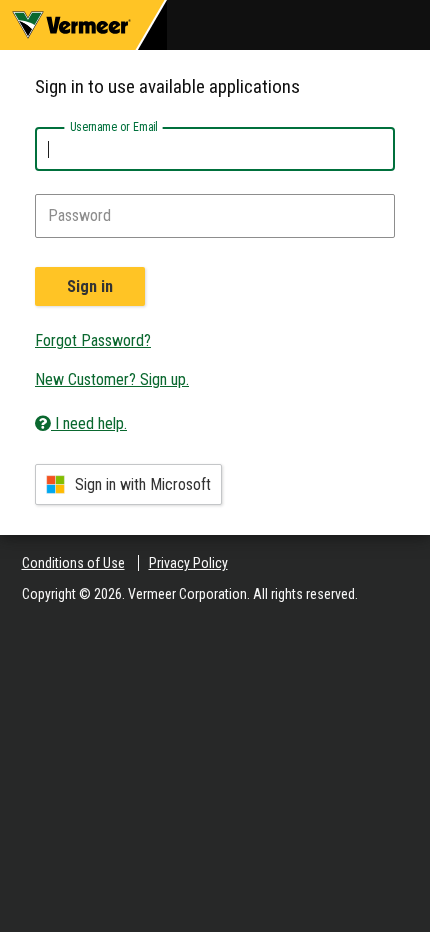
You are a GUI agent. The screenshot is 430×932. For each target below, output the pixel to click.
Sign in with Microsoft (143, 484)
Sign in (90, 286)
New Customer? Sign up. (112, 379)
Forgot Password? (93, 340)
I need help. (89, 423)
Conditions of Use (73, 563)
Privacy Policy (188, 563)
